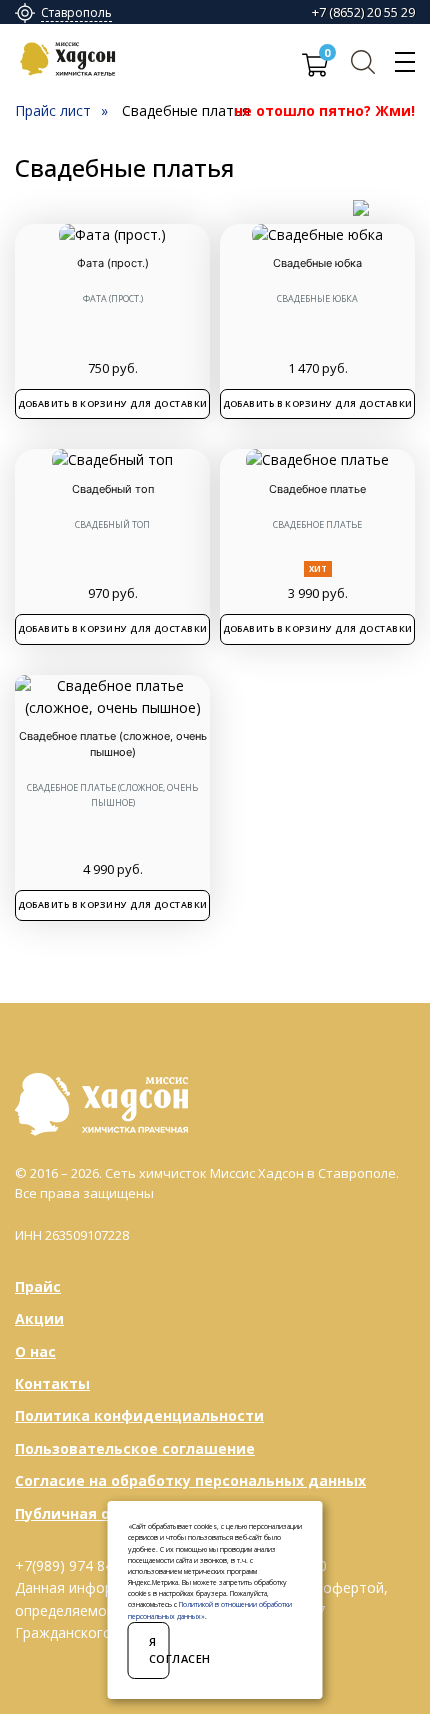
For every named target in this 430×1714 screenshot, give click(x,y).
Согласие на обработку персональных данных (190, 1480)
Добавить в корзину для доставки (113, 403)
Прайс (38, 1286)
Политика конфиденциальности (139, 1415)
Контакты (52, 1383)
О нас (35, 1351)
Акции (39, 1318)
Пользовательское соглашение (135, 1448)
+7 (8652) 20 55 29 (363, 12)
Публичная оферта (86, 1513)
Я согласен (159, 1650)
